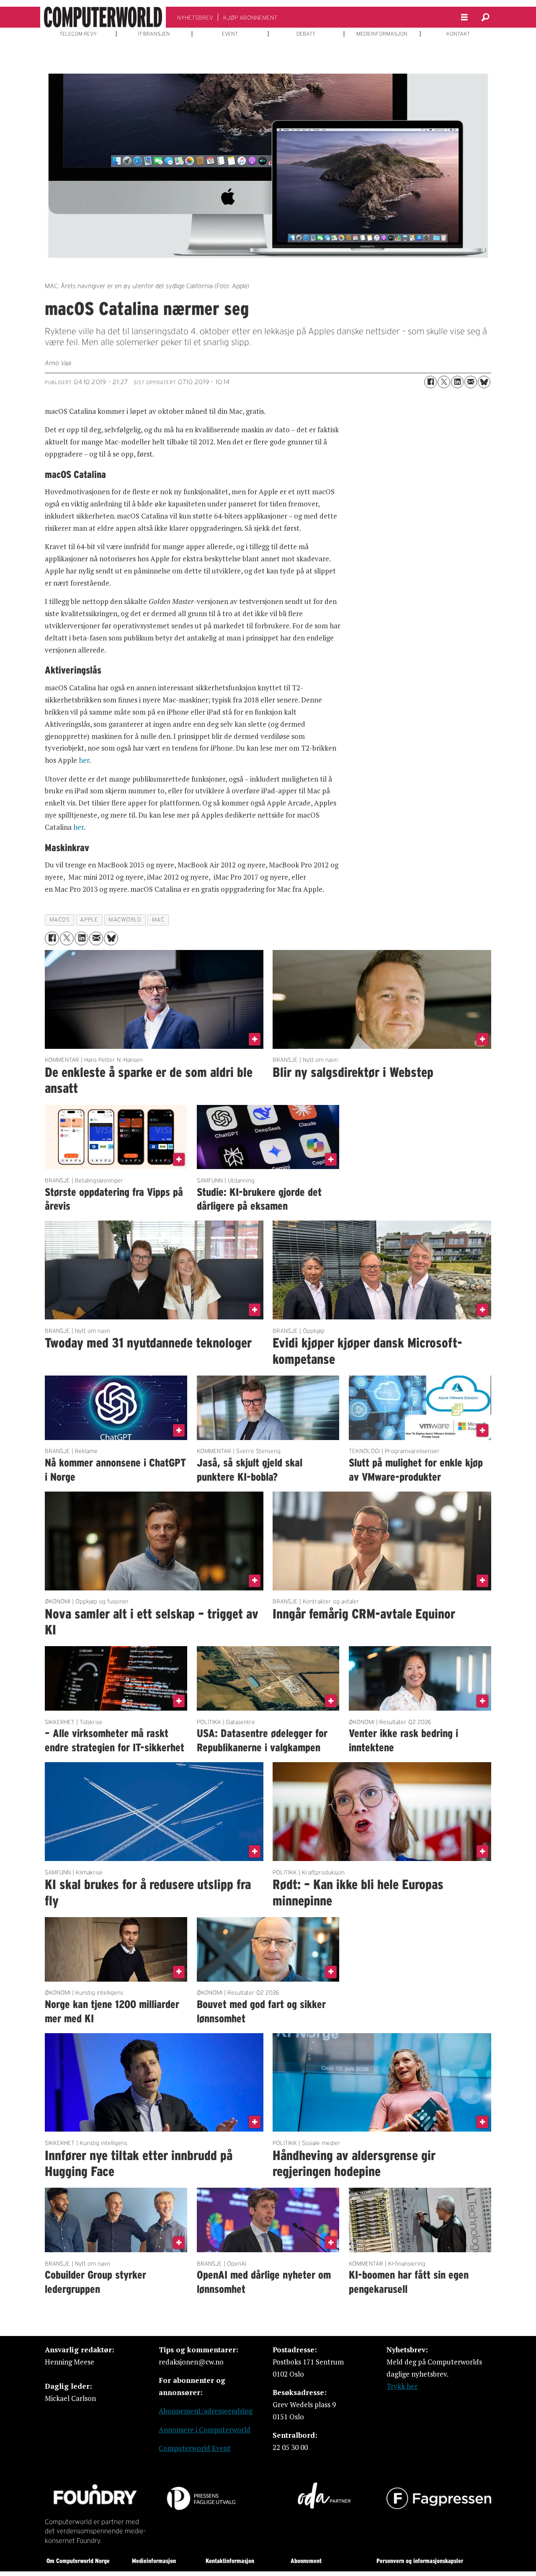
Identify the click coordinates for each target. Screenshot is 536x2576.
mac (158, 920)
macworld (125, 920)
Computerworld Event (195, 2448)
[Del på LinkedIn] (457, 382)
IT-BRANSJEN (154, 34)
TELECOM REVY (78, 34)
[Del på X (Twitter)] (444, 382)
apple (89, 920)
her (84, 760)
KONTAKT (458, 34)
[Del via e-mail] (471, 382)
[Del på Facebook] (430, 382)
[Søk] (485, 17)
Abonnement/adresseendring (206, 2411)
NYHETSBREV (195, 18)
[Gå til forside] (103, 17)
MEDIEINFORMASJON (382, 34)
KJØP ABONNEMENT (250, 18)
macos (60, 920)
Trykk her (402, 2386)
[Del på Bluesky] (484, 382)
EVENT (230, 34)
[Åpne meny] (464, 17)
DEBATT (306, 34)
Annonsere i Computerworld (205, 2430)
